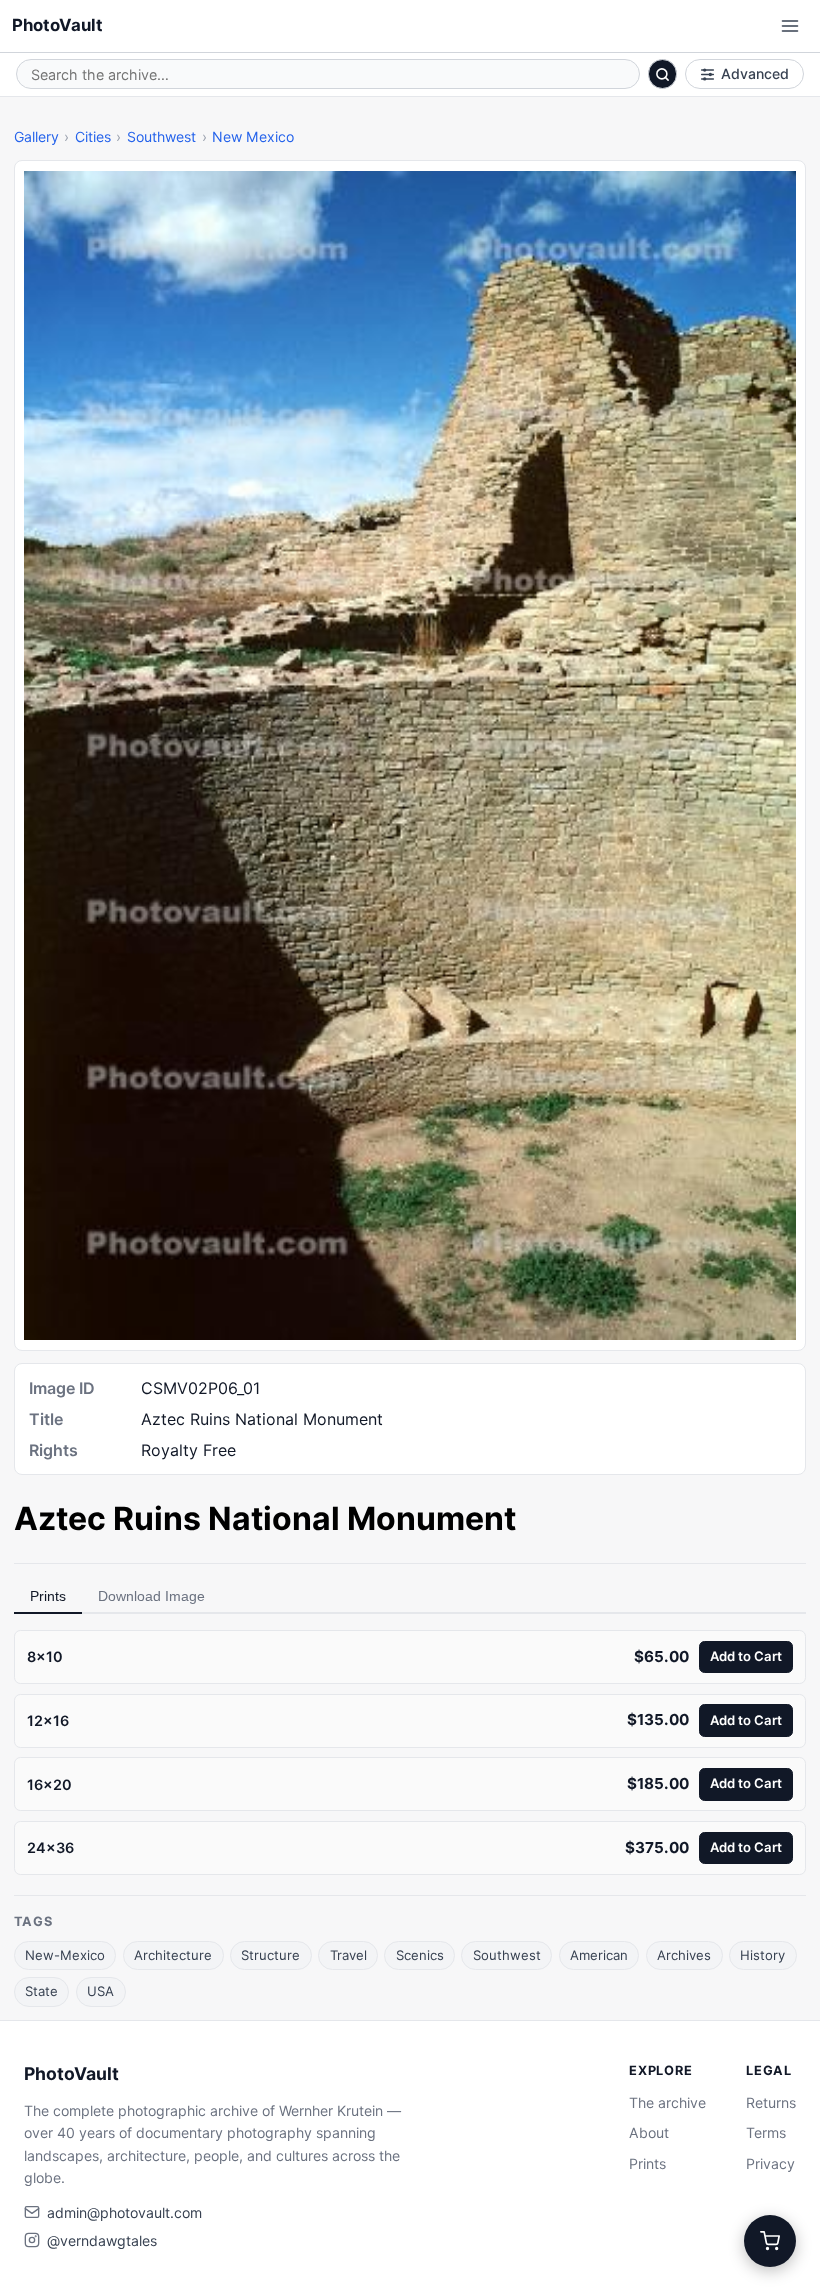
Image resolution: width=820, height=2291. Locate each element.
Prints (48, 1596)
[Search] (663, 74)
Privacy (770, 2163)
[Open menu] (790, 26)
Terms (766, 2132)
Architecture (173, 1955)
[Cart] (770, 2241)
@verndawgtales (102, 2240)
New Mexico (253, 136)
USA (100, 1991)
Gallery (36, 136)
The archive (667, 2102)
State (41, 1991)
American (599, 1955)
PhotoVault (57, 25)
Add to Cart (746, 1656)
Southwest (161, 136)
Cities (93, 136)
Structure (270, 1955)
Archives (684, 1955)
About (649, 2132)
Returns (771, 2102)
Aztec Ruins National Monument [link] (265, 1518)
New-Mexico (65, 1955)
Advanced (755, 73)
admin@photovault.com (124, 2212)
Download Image (151, 1596)
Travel (348, 1955)
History (762, 1955)
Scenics (420, 1955)
